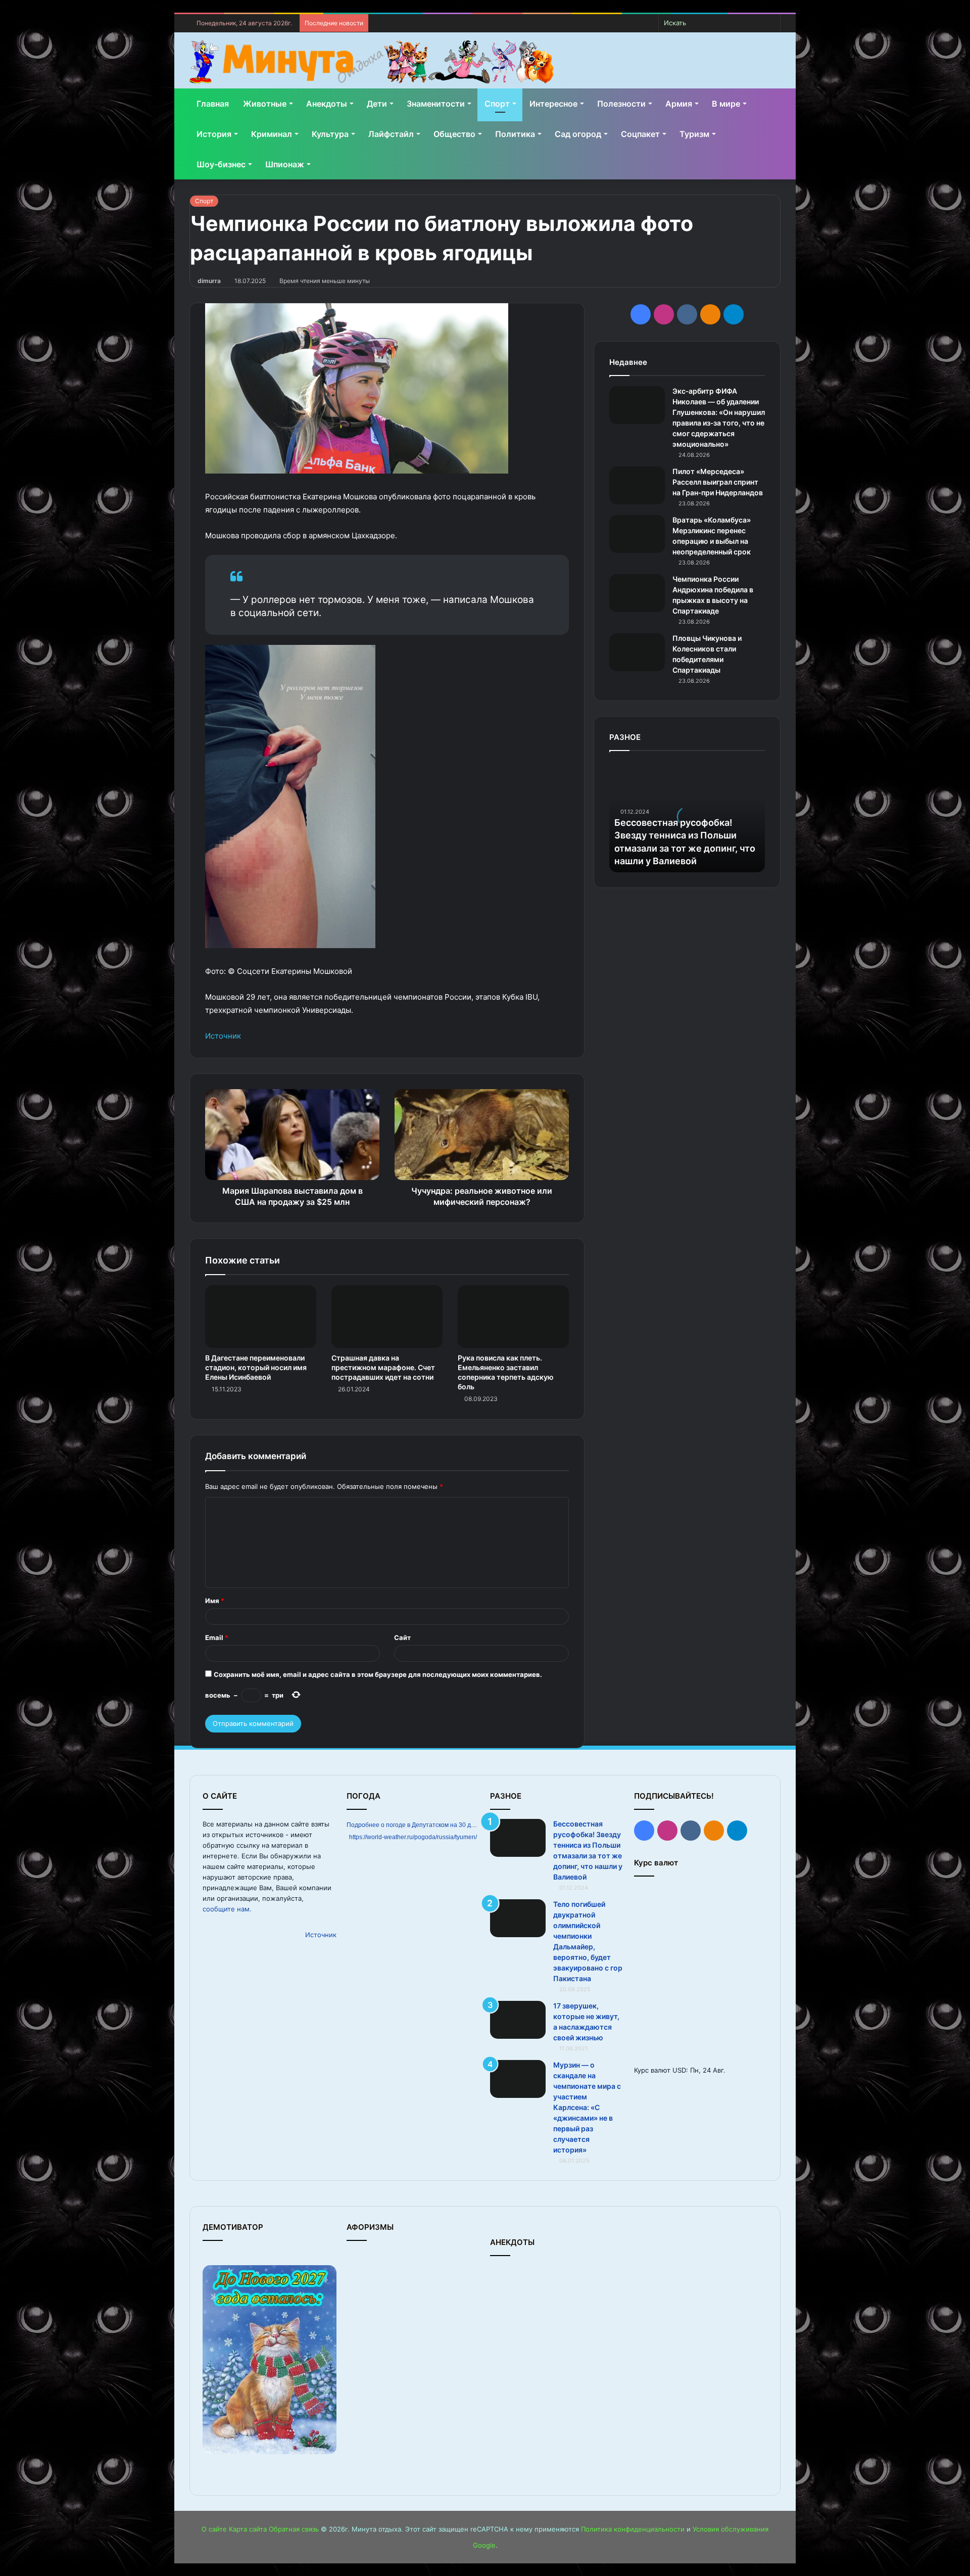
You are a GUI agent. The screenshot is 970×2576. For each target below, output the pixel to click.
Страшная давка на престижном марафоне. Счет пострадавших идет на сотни (383, 1367)
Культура (330, 134)
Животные (265, 104)
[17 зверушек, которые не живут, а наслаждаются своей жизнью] (518, 2020)
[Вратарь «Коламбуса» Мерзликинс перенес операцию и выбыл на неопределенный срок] (637, 534)
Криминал (272, 134)
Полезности (621, 104)
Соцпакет (640, 134)
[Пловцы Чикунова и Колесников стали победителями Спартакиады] (637, 652)
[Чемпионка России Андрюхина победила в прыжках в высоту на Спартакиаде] (637, 593)
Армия (679, 104)
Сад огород (578, 134)
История (214, 134)
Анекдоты (327, 104)
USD (679, 2070)
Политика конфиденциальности (633, 2529)
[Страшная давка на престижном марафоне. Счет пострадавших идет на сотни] (387, 1317)
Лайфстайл (391, 134)
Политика (515, 134)
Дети (377, 104)
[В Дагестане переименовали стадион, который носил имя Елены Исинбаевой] (261, 1317)
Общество (454, 134)
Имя (215, 1601)
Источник (223, 1036)
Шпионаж (285, 164)
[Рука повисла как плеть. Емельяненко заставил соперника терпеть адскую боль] (513, 1317)
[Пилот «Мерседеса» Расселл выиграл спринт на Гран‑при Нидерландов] (637, 485)
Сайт (402, 1637)
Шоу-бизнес (221, 164)
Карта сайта (248, 2529)
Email (217, 1637)
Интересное (553, 104)
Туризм (694, 134)
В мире (726, 104)
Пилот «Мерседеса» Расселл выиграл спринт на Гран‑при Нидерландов (718, 482)
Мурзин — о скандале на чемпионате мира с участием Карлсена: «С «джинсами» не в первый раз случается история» (587, 2107)
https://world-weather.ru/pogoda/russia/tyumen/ (413, 1837)
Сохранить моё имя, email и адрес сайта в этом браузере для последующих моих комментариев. (378, 1674)
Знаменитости (436, 104)
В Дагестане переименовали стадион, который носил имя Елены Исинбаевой (256, 1367)
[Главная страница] (372, 62)
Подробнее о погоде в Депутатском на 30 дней (414, 1825)
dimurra (209, 281)
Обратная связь (294, 2529)
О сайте (214, 2529)
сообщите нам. (227, 1909)
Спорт (497, 104)
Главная (213, 104)
